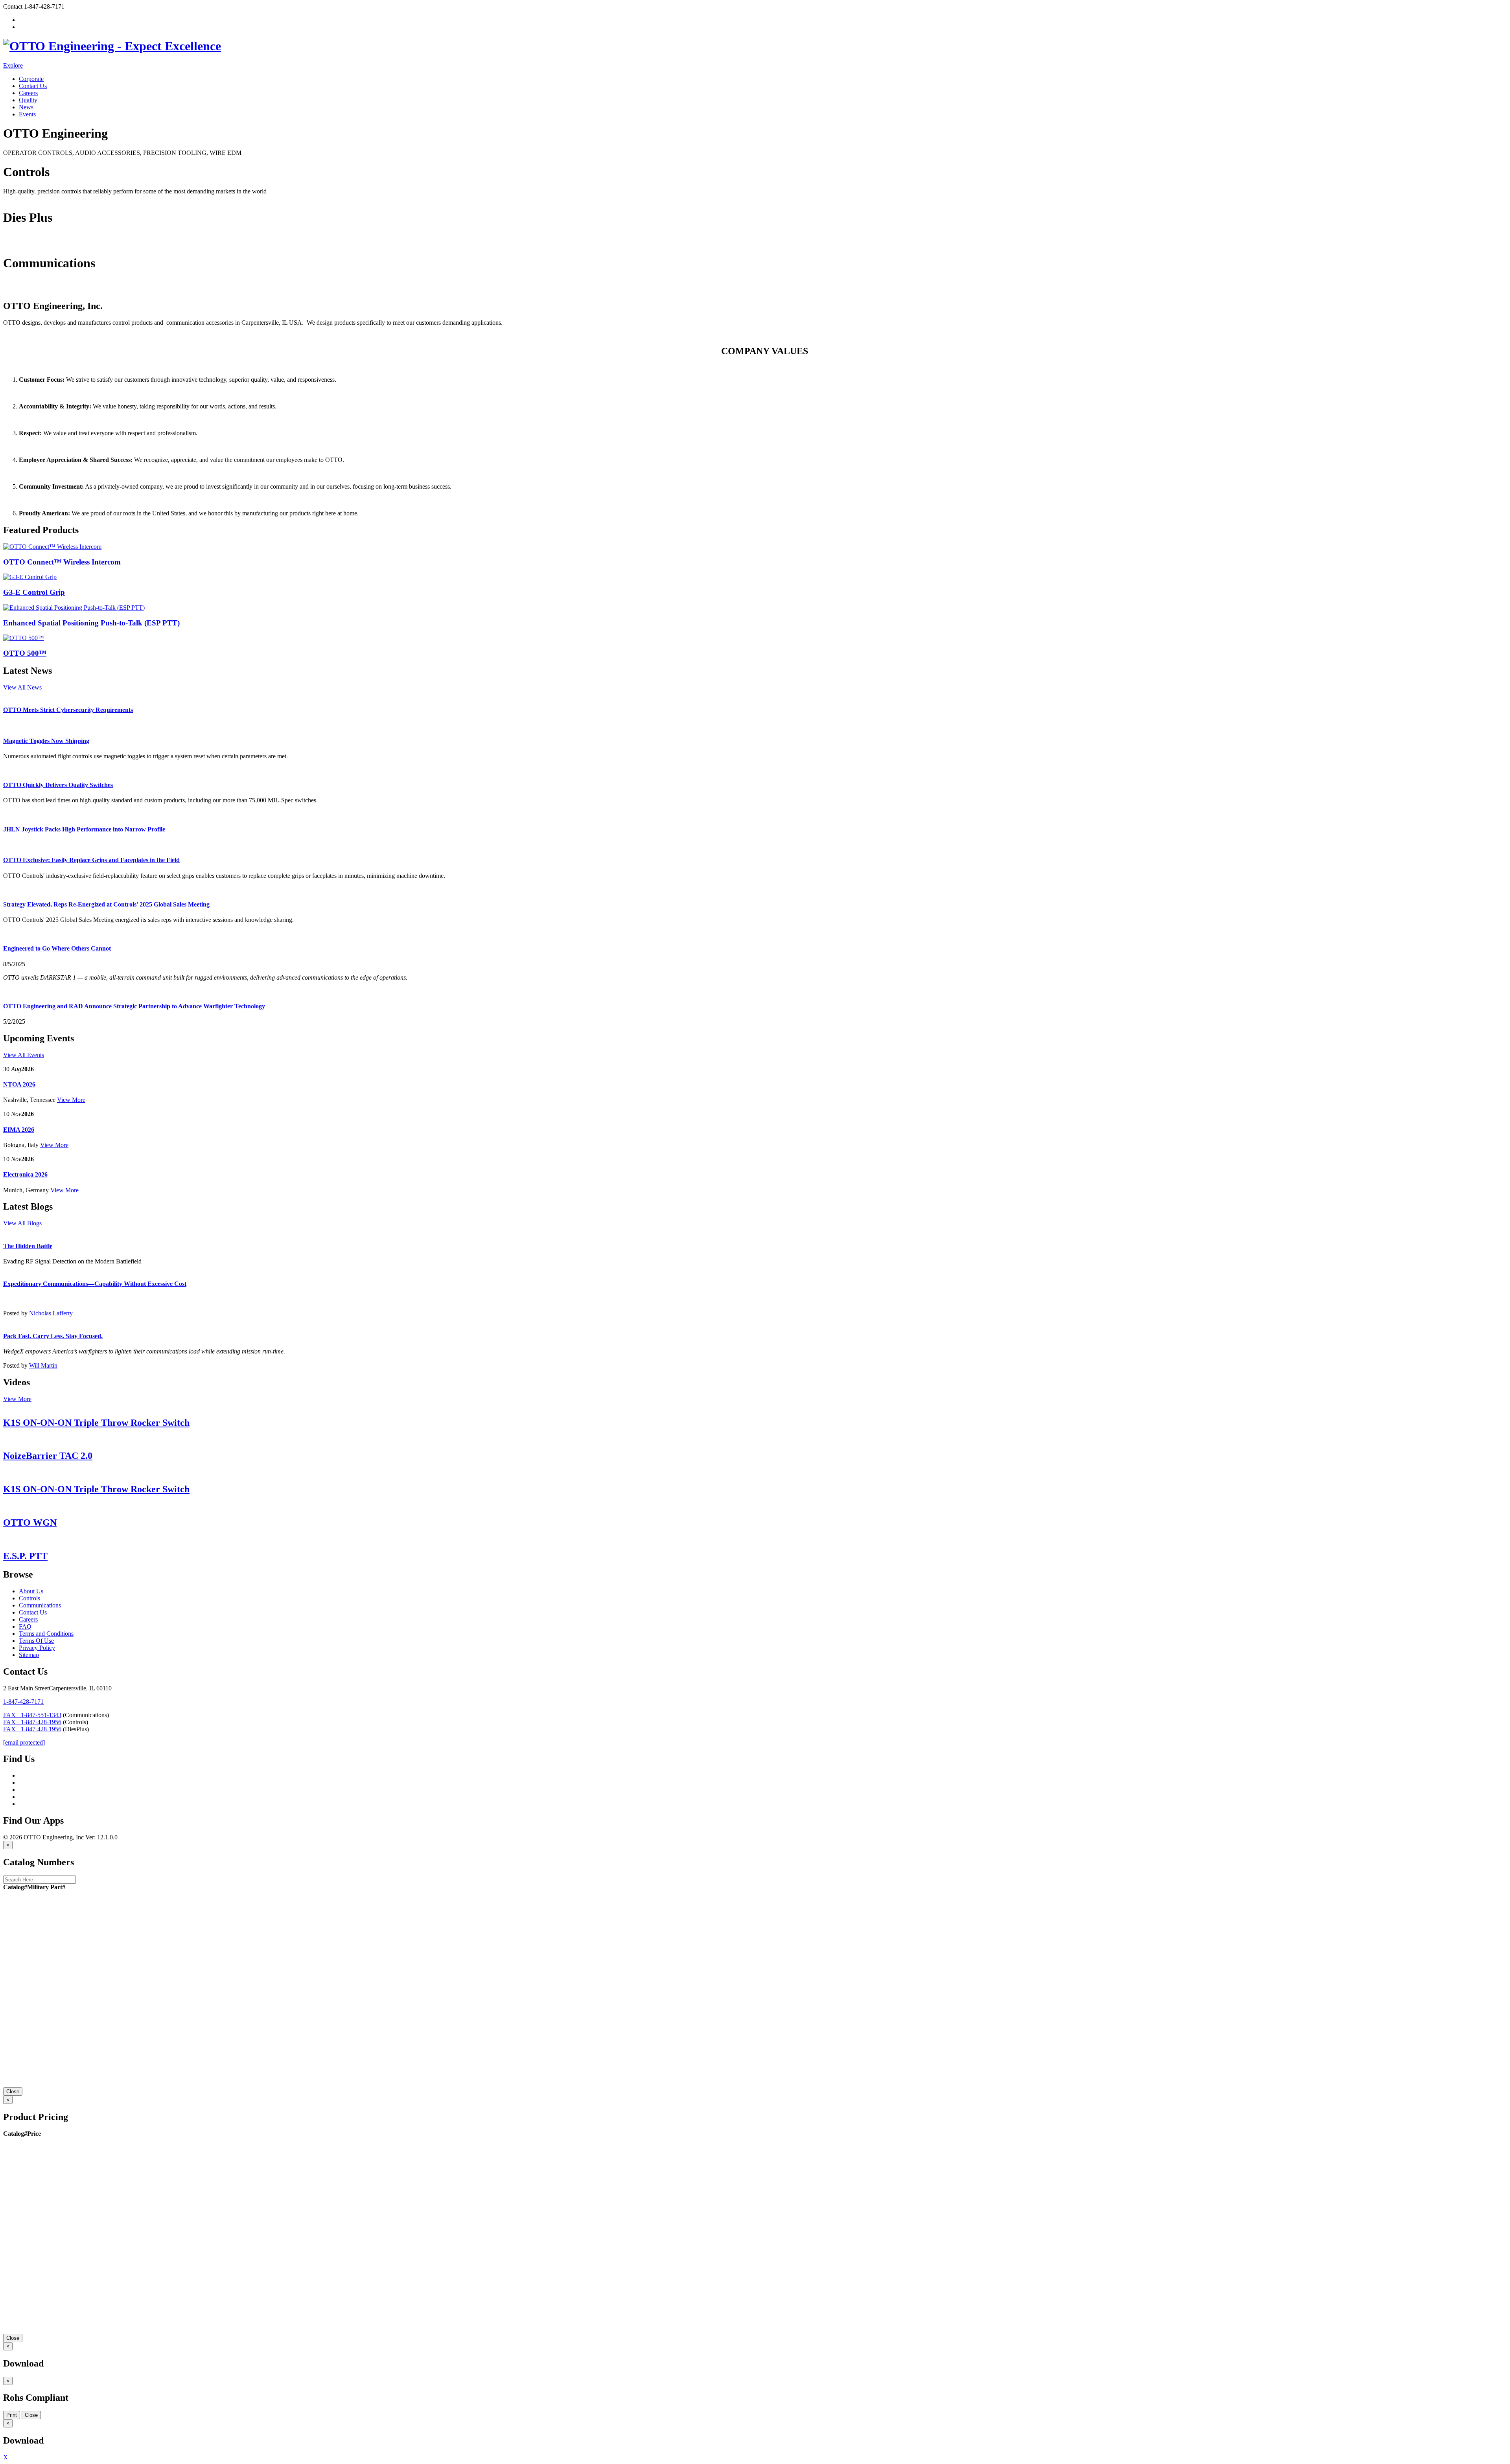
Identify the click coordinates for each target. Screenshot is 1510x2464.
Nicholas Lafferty (51, 1313)
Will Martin (43, 1365)
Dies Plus (15, 244)
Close (13, 2092)
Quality (28, 100)
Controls (14, 198)
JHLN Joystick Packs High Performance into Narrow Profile (84, 829)
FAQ (25, 1626)
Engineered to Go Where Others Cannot (57, 948)
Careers (28, 93)
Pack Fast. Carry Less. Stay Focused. (53, 1336)
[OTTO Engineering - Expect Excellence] (112, 46)
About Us (31, 1591)
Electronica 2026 (25, 1174)
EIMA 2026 (19, 1130)
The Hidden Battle (28, 1246)
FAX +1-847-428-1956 (32, 1722)
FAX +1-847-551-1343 (32, 1715)
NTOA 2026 (19, 1084)
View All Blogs (22, 1223)
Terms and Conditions (46, 1634)
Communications (24, 289)
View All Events (24, 1055)
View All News (22, 687)
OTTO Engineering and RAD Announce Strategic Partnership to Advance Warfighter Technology (134, 1006)
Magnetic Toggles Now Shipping (46, 741)
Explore (13, 65)
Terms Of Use (36, 1641)
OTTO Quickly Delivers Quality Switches (58, 785)
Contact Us (33, 86)
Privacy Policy (37, 1648)
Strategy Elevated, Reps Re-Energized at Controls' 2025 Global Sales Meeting (106, 904)
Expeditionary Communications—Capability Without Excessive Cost (95, 1284)
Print (12, 2415)
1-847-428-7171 (23, 1702)
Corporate (31, 79)
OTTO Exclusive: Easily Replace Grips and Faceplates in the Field (91, 860)
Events (27, 114)
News (26, 107)
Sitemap (29, 1655)
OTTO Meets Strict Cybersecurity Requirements (68, 710)
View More (71, 1100)
